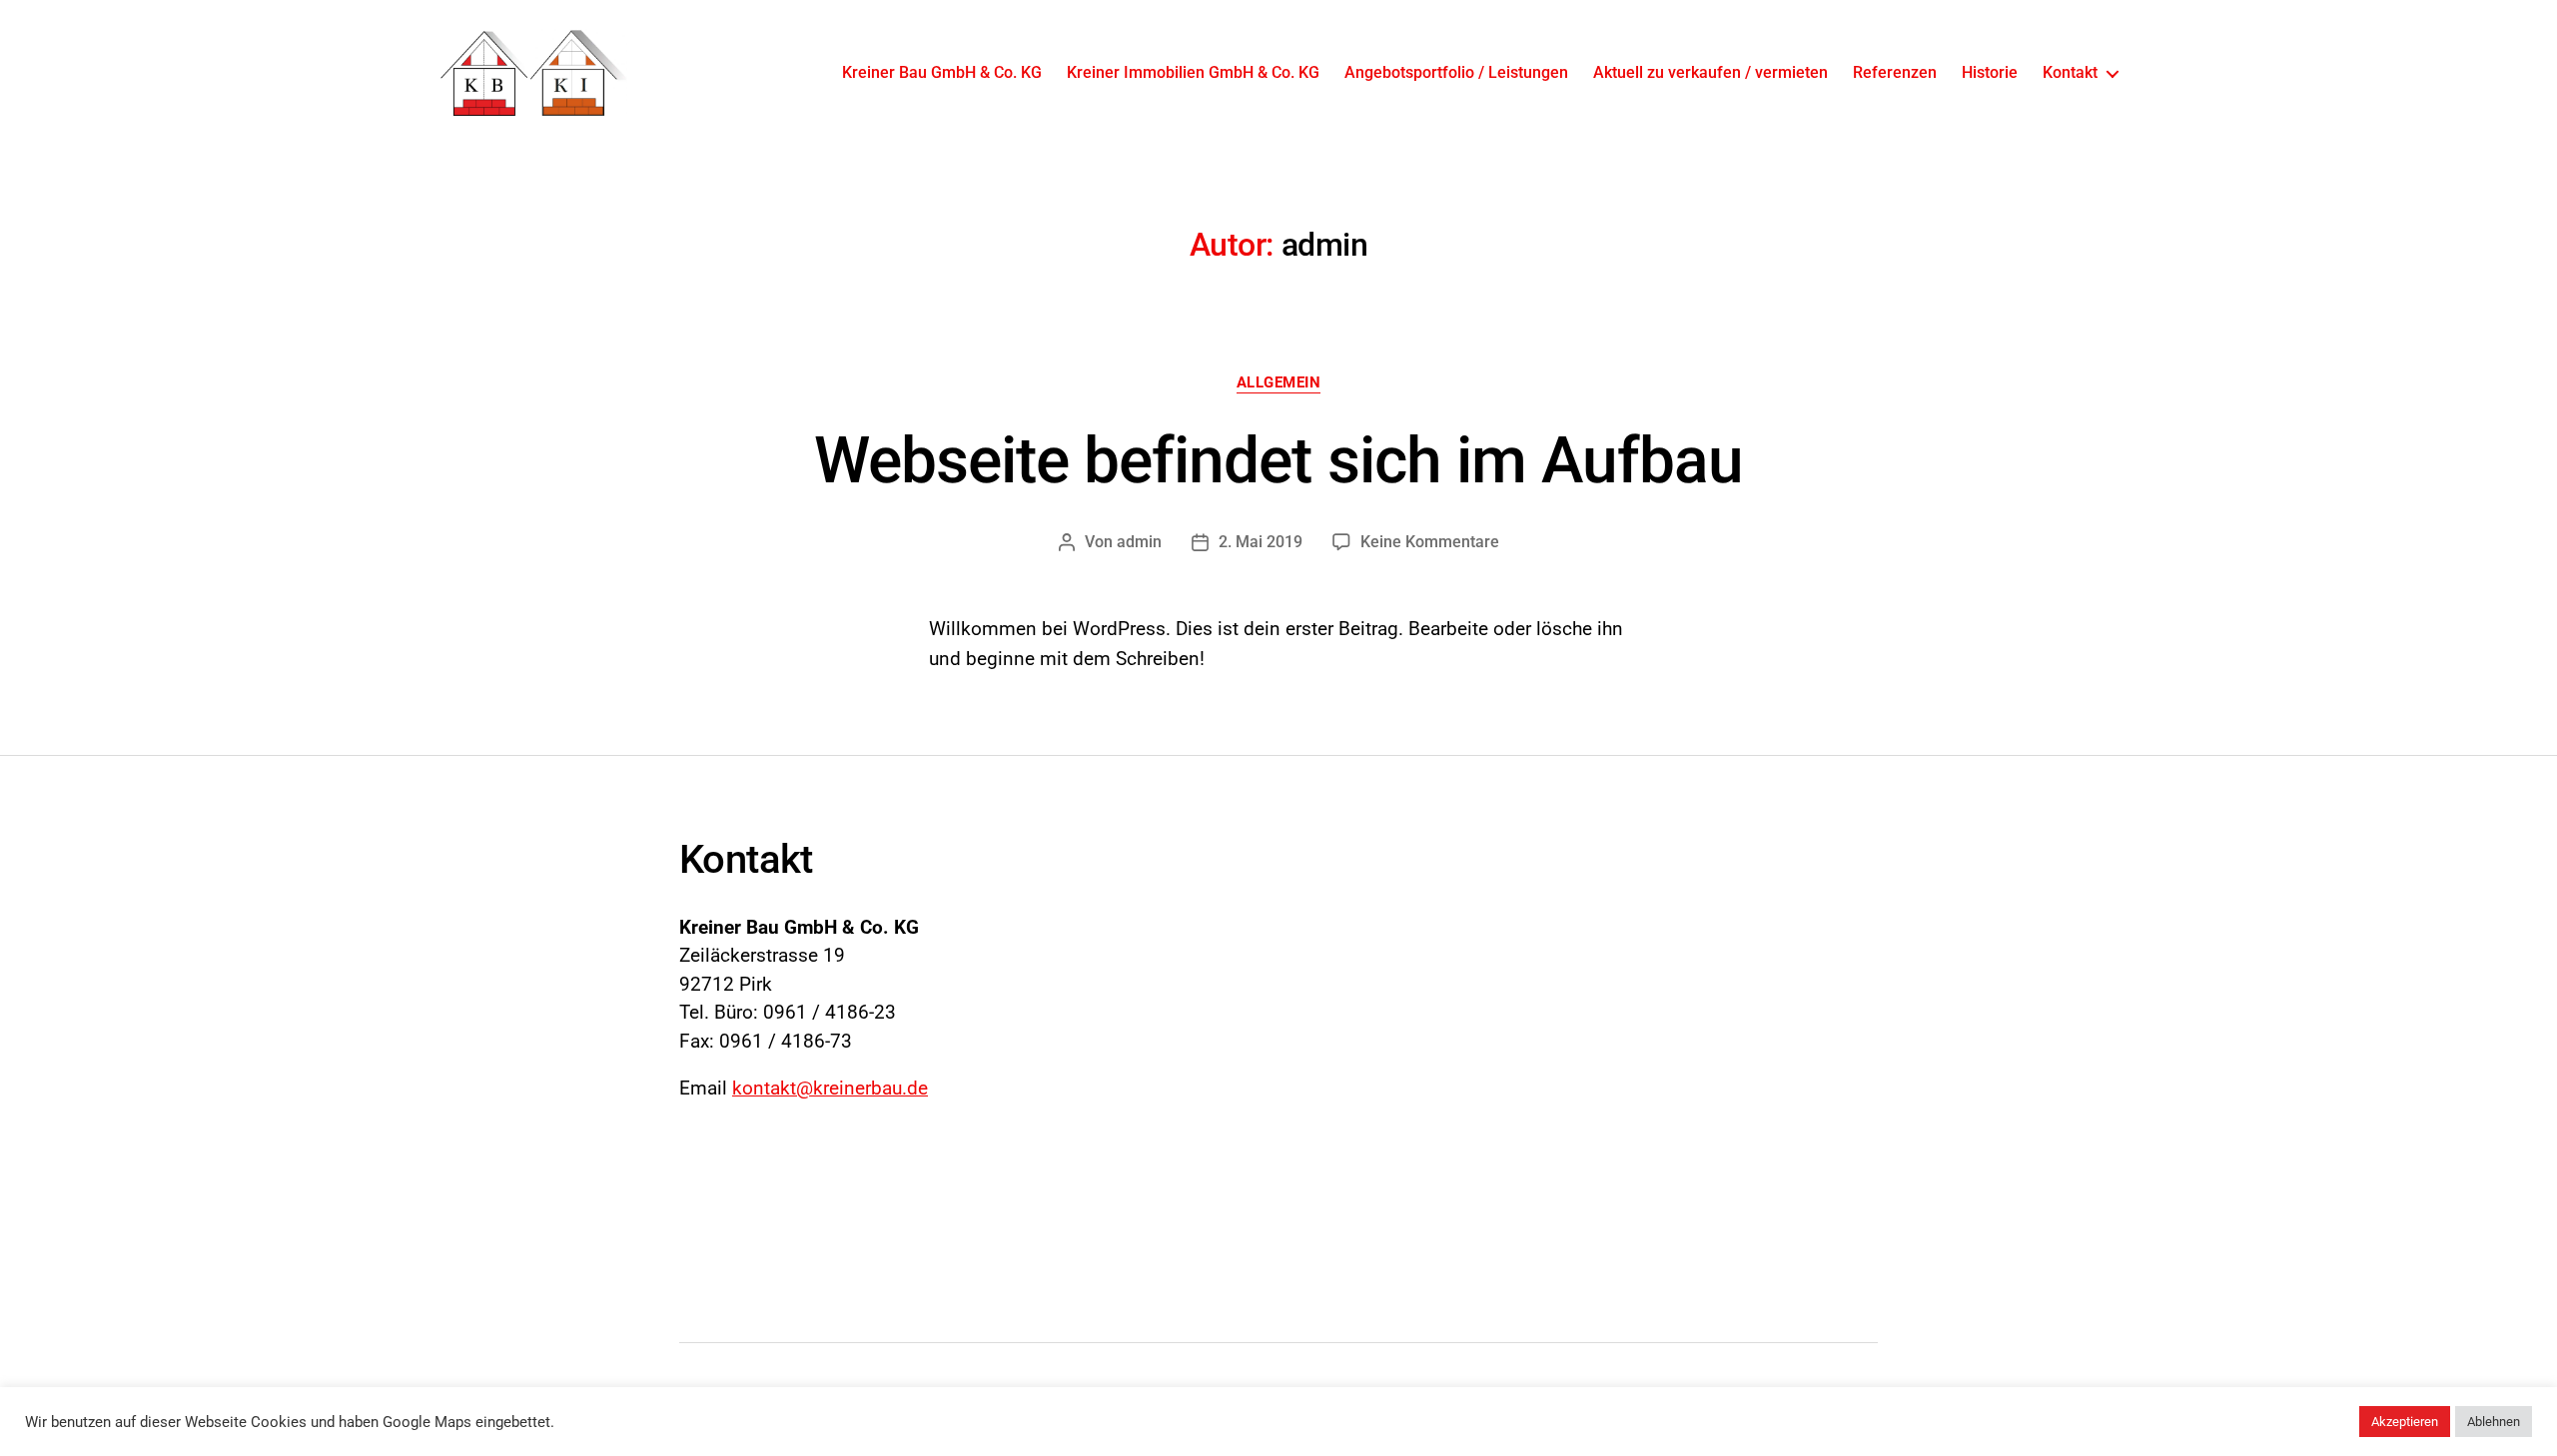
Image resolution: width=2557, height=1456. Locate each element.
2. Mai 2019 (1261, 542)
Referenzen (1895, 72)
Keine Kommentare (1430, 542)
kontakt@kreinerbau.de (830, 1088)
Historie (1990, 72)
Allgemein (1279, 382)
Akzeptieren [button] (2405, 1422)
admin (1139, 542)
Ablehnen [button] (2494, 1422)
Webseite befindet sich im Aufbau (1278, 461)
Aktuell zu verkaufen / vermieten (1710, 72)
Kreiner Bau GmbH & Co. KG (942, 72)
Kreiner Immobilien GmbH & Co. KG (1193, 72)
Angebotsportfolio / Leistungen (1456, 72)
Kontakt (2070, 72)
